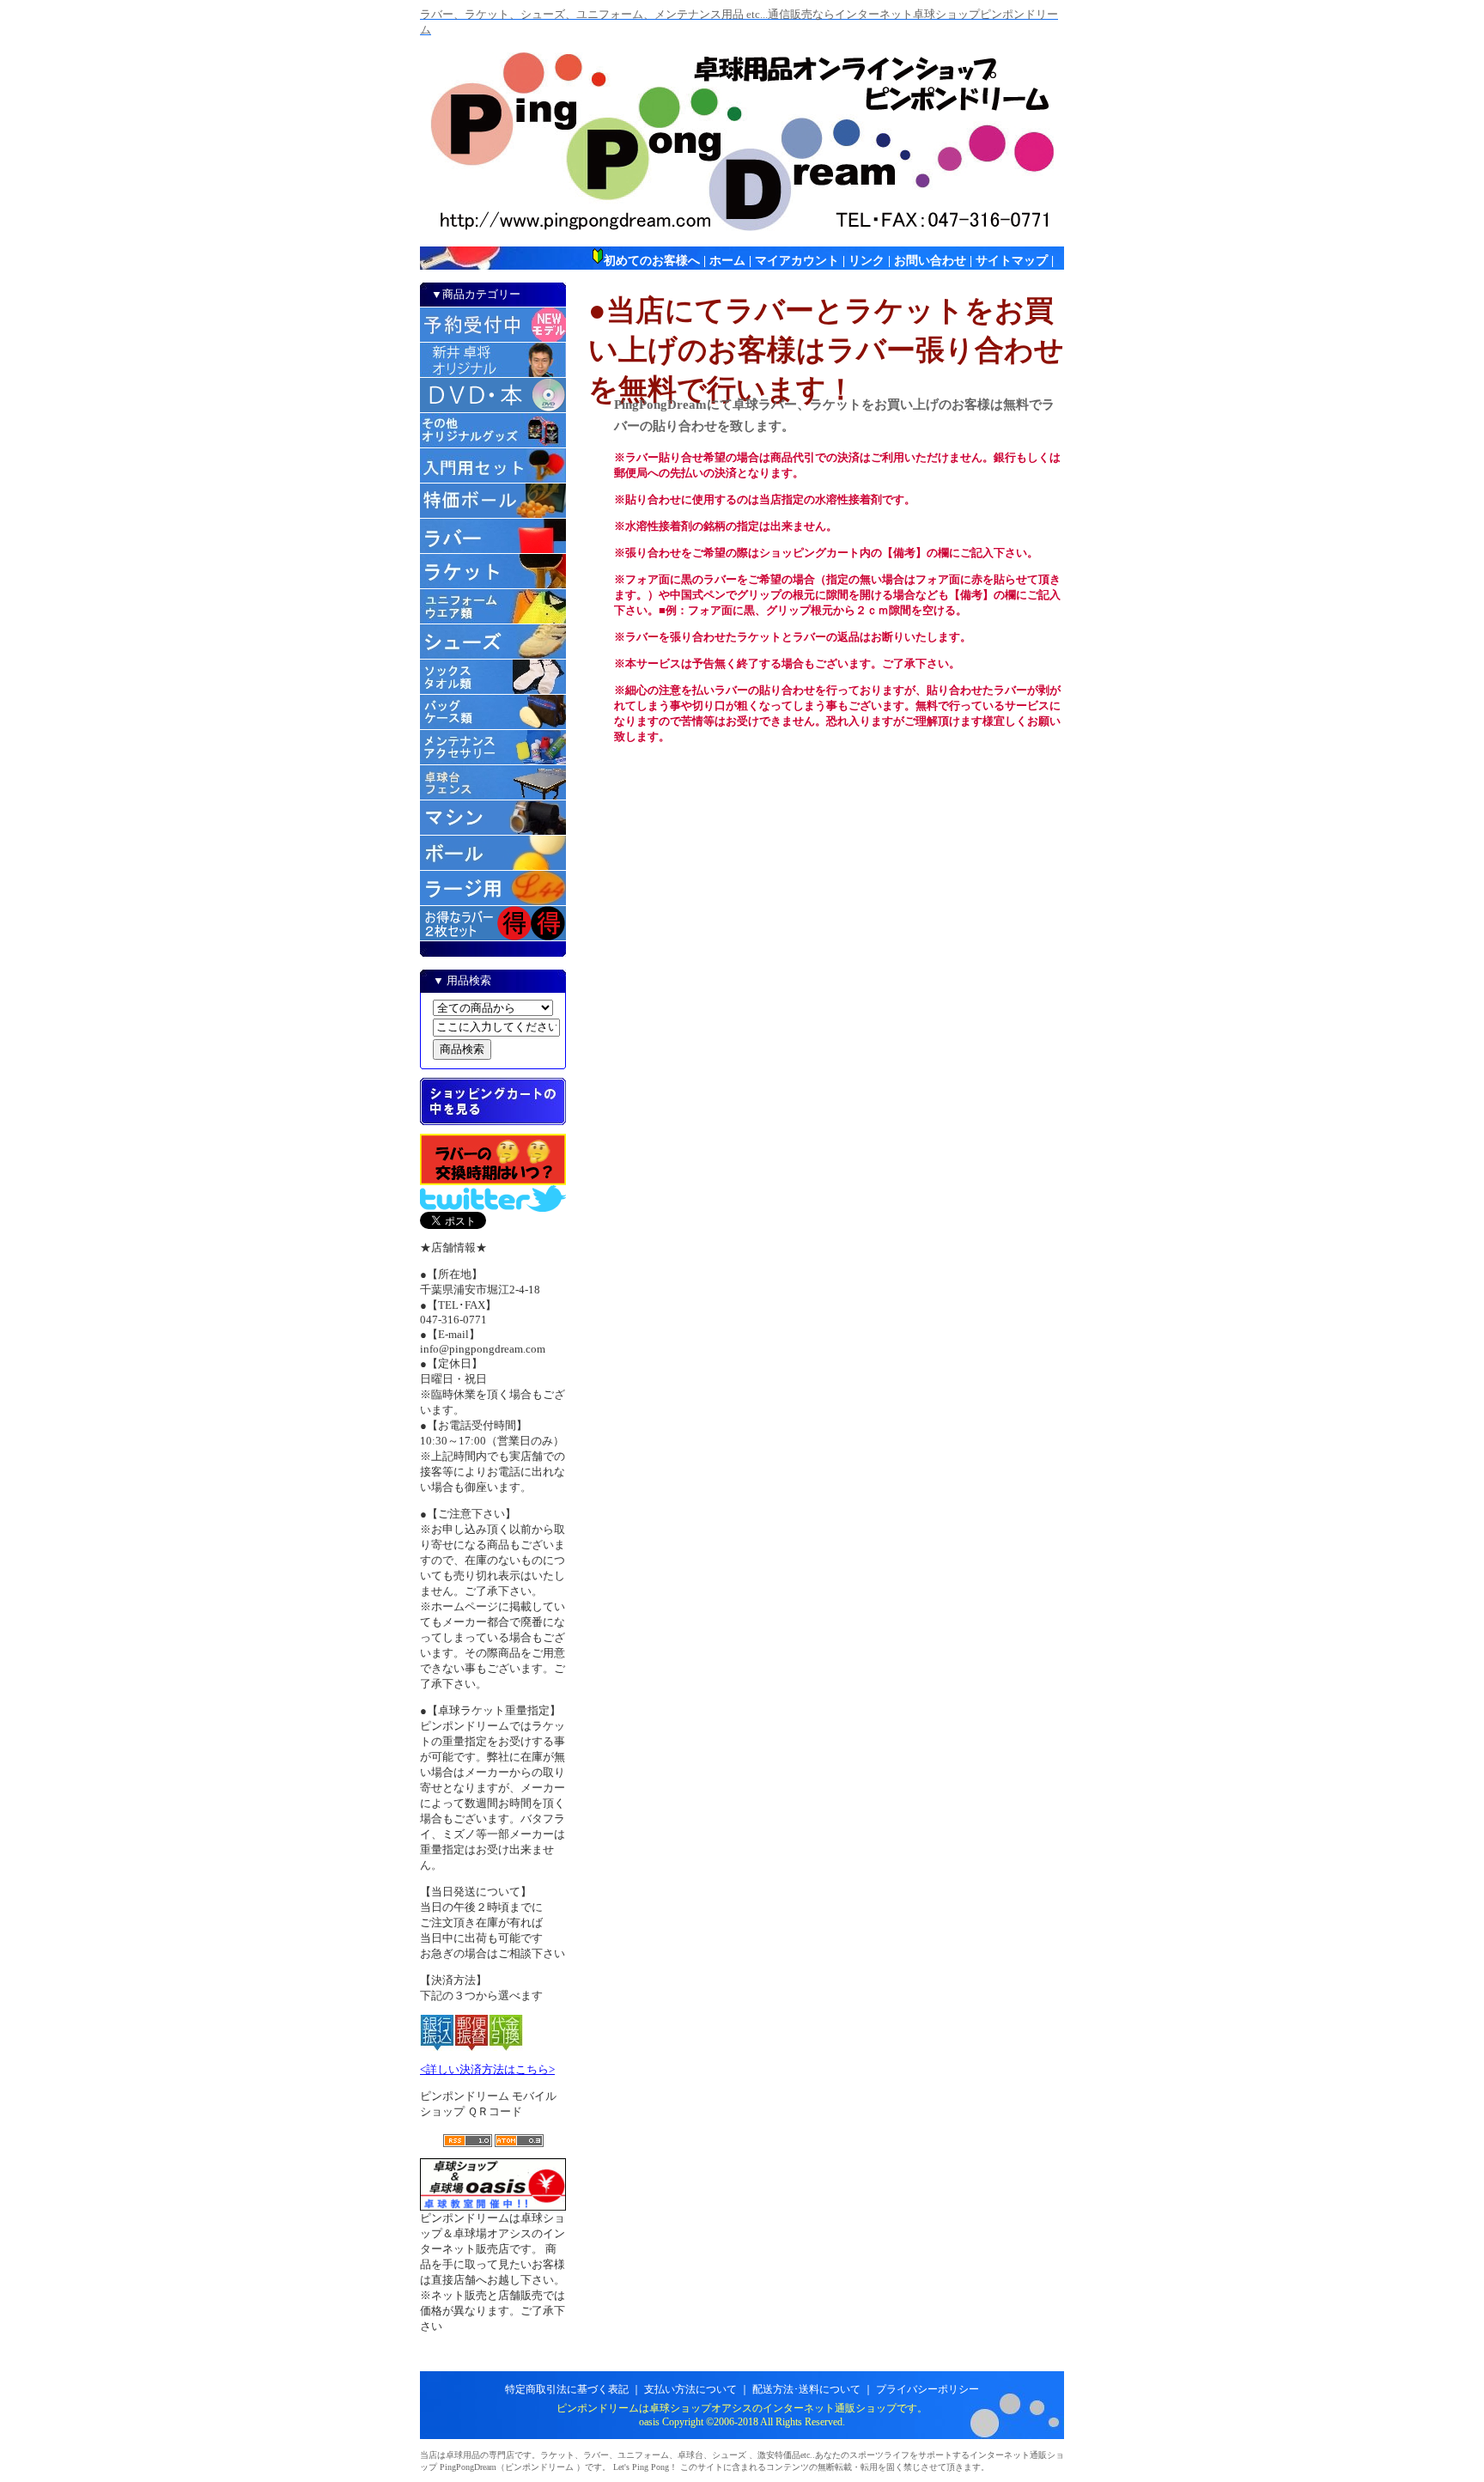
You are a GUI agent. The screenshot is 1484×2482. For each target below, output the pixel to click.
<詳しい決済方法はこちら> (487, 2069)
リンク (867, 261)
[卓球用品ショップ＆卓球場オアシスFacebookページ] (493, 2207)
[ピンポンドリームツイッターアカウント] (493, 1208)
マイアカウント (797, 261)
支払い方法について (690, 2389)
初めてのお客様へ (652, 261)
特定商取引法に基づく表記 (567, 2389)
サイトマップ (1012, 261)
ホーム (727, 261)
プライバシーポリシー (927, 2389)
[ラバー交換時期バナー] (493, 1181)
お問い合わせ (930, 261)
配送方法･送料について (806, 2389)
